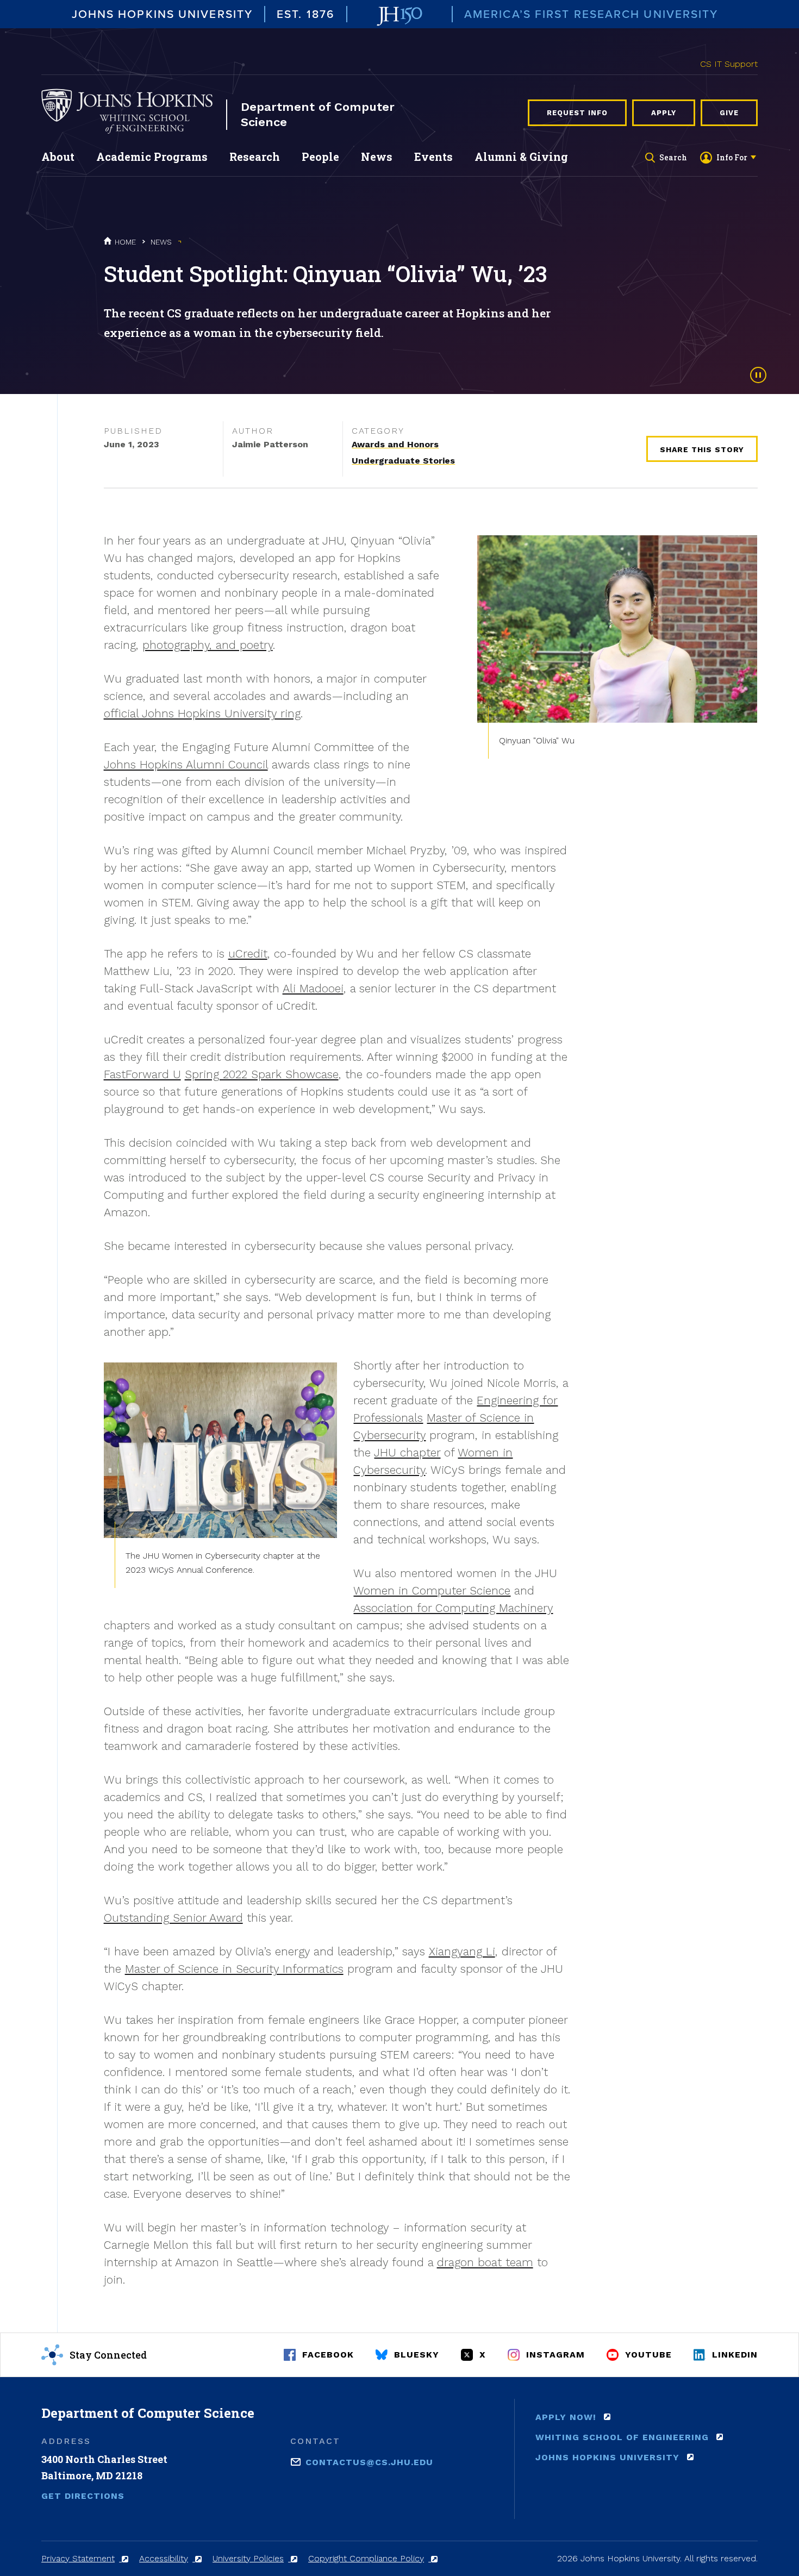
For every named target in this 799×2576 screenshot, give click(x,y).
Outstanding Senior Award (173, 1918)
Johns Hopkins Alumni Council (186, 764)
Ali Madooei (313, 988)
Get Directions (83, 2496)
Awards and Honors (395, 444)
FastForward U (142, 1074)
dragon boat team (485, 2262)
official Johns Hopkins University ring (202, 713)
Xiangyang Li (462, 1951)
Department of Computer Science (318, 114)
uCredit (248, 954)
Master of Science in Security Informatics (234, 1969)
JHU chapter (407, 1452)
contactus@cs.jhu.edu (369, 2462)
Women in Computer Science (432, 1590)
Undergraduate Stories (403, 461)
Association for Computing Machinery (453, 1608)
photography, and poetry (208, 645)
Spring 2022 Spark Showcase (262, 1074)
